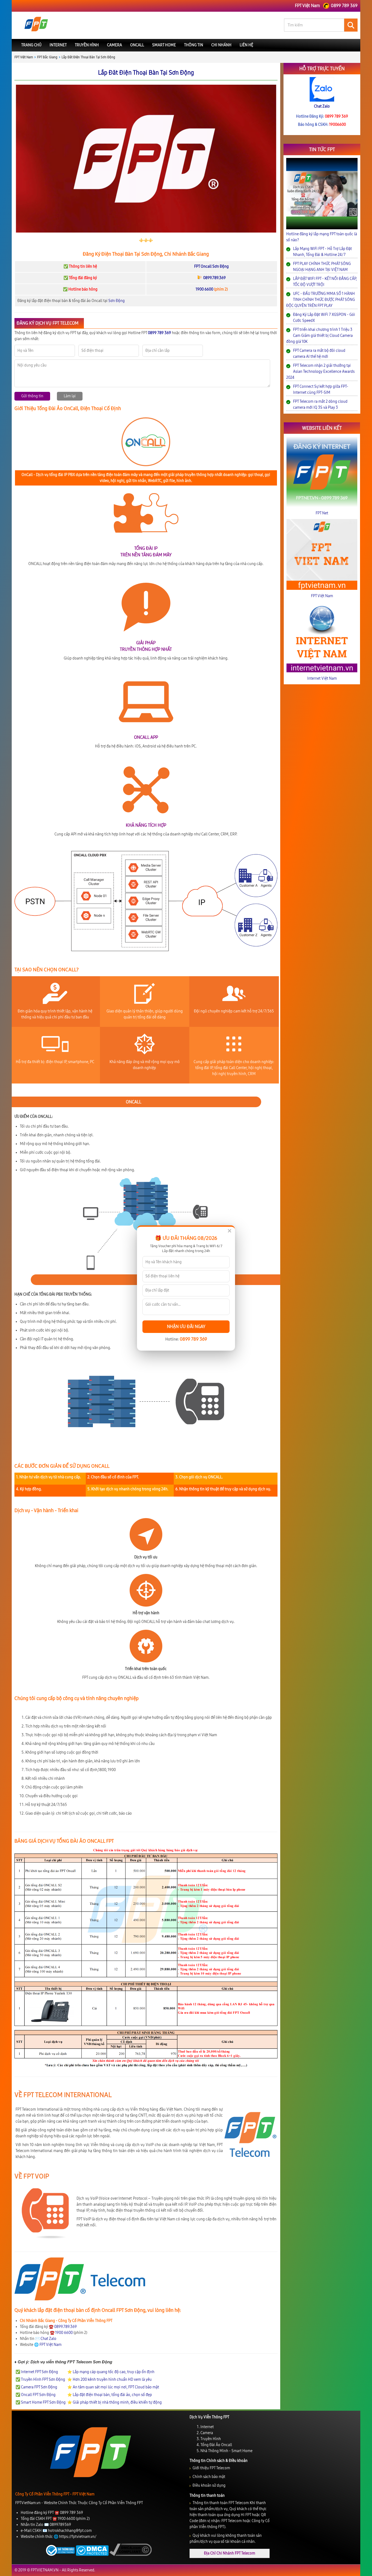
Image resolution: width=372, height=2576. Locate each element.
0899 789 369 (193, 1339)
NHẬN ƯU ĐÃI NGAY (186, 1327)
